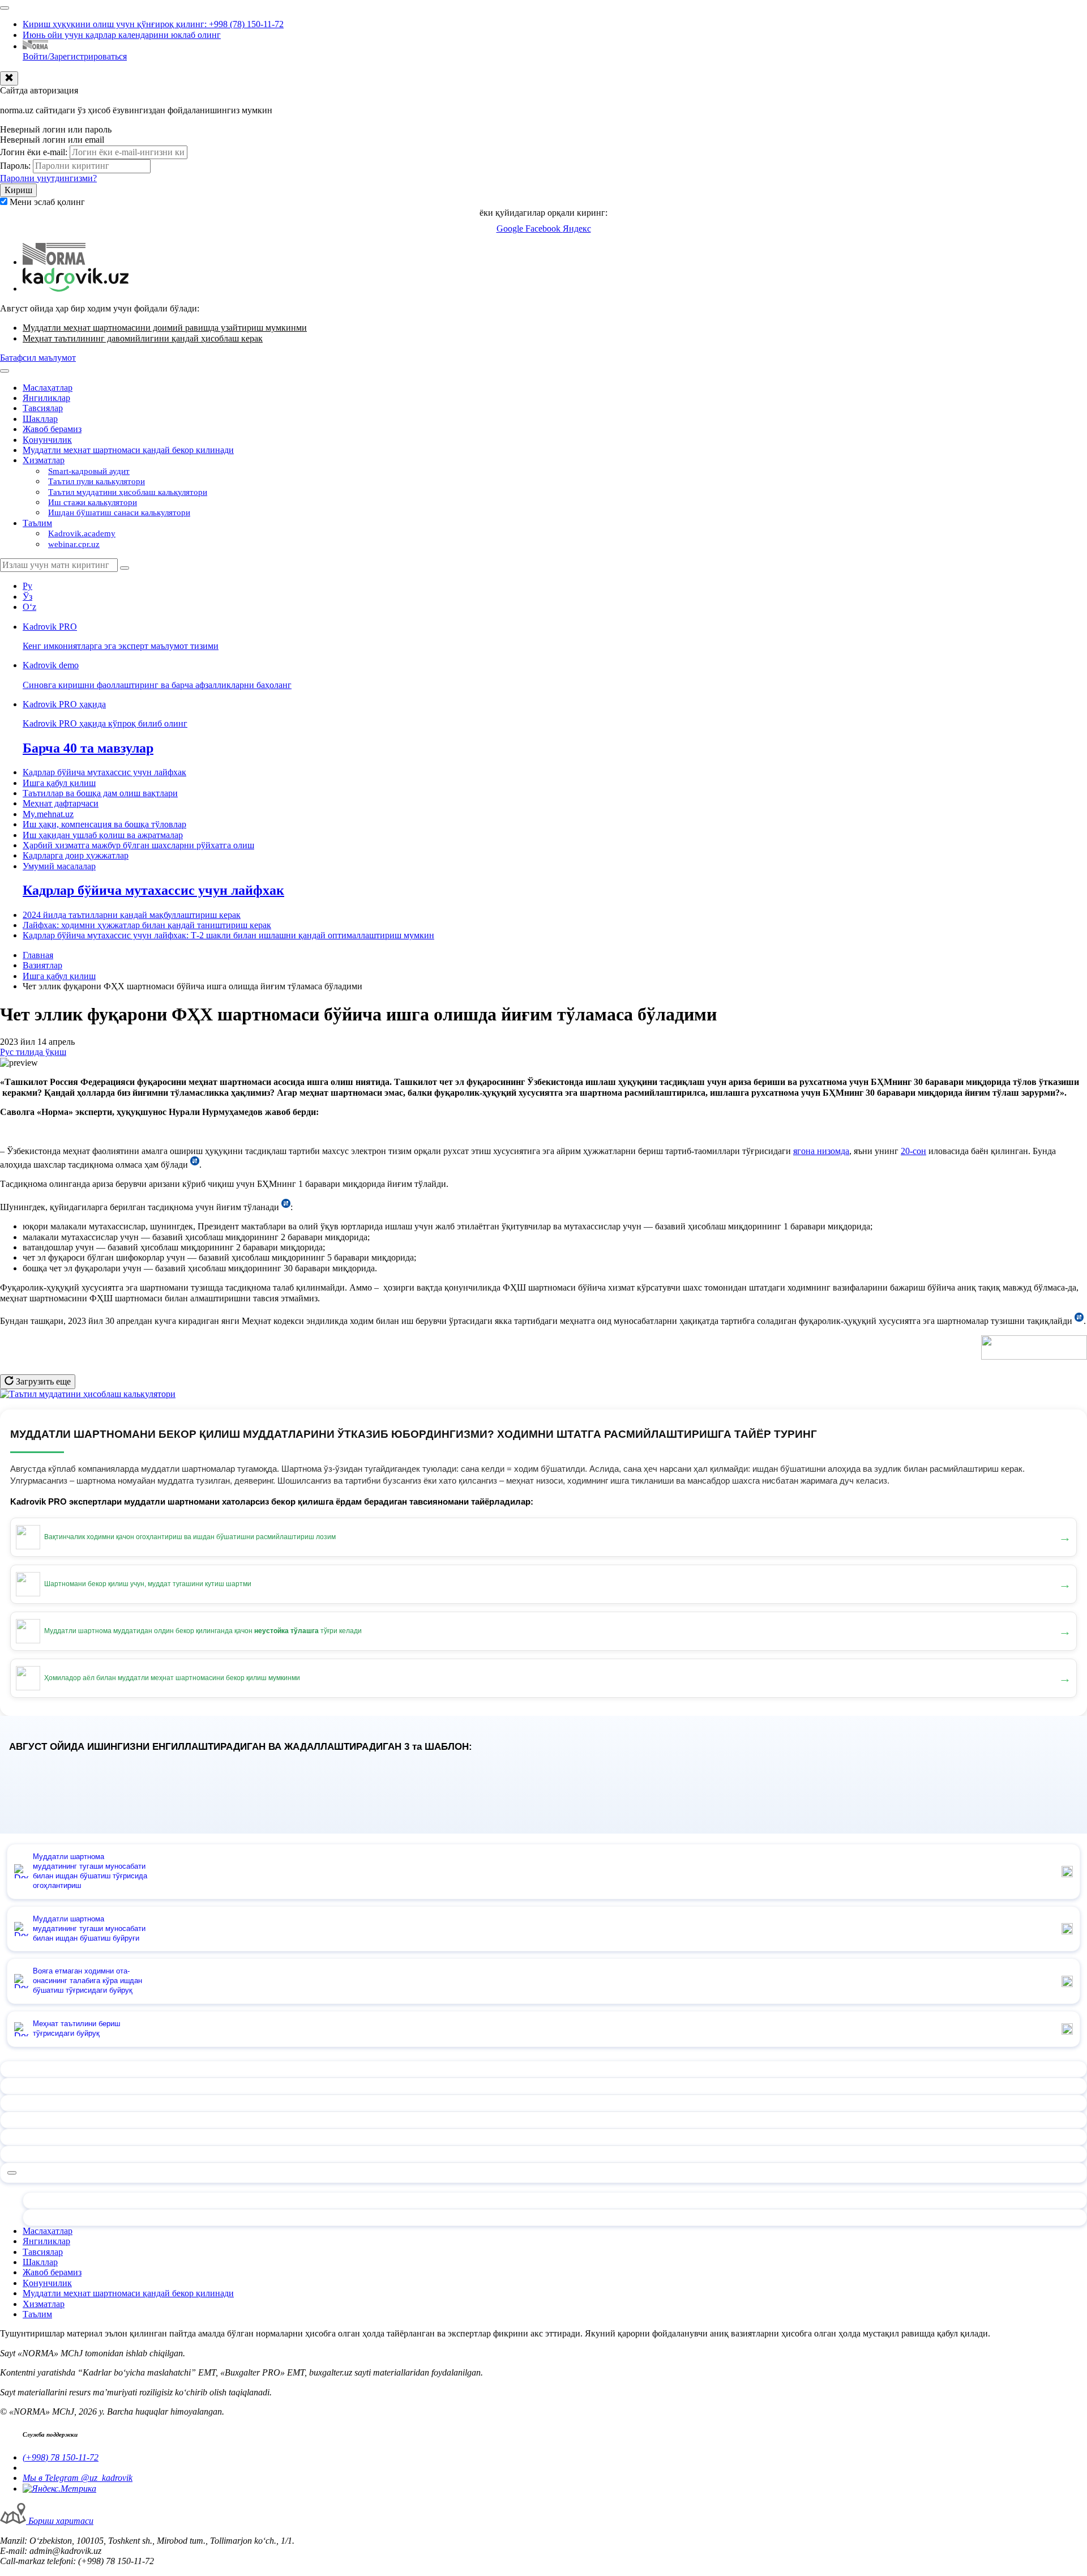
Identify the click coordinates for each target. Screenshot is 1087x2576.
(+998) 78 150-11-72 (61, 2457)
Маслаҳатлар (48, 388)
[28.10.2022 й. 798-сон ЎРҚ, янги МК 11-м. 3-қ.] (1079, 1321)
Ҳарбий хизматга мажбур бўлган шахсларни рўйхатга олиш (138, 845)
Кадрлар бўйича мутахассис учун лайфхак (104, 772)
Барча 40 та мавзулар (88, 748)
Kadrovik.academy (82, 533)
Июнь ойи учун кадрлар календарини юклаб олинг (122, 35)
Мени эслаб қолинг (47, 202)
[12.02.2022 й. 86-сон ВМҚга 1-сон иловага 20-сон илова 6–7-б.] (286, 1207)
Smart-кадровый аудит (89, 471)
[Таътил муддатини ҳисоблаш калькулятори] (88, 1394)
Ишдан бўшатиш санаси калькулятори (119, 512)
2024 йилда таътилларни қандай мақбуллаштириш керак (132, 915)
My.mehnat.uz (48, 814)
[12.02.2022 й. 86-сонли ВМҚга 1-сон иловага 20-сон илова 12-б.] (195, 1165)
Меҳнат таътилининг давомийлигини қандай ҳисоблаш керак (143, 338)
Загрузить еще (42, 1381)
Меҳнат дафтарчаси (61, 803)
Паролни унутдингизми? (48, 178)
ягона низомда (821, 1151)
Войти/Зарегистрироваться (75, 56)
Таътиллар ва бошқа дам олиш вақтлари (100, 793)
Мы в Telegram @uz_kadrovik (78, 2478)
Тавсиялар (43, 408)
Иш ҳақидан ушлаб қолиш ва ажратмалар (103, 835)
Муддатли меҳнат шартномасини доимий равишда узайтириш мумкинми (165, 328)
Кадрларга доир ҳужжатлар (76, 855)
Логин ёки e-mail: (34, 152)
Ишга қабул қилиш (59, 783)
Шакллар (40, 419)
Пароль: (15, 166)
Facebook (544, 228)
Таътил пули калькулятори (97, 481)
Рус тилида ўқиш (33, 1052)
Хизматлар (44, 460)
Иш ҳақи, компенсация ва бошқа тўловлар (104, 824)
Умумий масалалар (59, 866)
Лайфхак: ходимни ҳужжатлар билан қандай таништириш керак (147, 925)
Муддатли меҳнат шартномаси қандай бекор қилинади (128, 450)
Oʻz (29, 607)
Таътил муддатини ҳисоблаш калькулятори (128, 492)
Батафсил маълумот (38, 358)
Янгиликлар (46, 398)
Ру (27, 586)
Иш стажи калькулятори (93, 502)
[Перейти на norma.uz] (54, 262)
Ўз (27, 597)
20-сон (913, 1151)
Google (511, 228)
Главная (38, 955)
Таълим (37, 523)
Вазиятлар (42, 965)
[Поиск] (125, 568)
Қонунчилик (47, 440)
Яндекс (577, 228)
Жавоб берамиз (52, 429)
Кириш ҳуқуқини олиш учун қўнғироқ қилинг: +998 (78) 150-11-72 (153, 24)
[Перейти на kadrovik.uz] (76, 289)
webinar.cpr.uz (74, 544)
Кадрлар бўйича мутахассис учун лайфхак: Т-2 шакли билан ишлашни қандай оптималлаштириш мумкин (228, 935)
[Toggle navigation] (5, 8)
